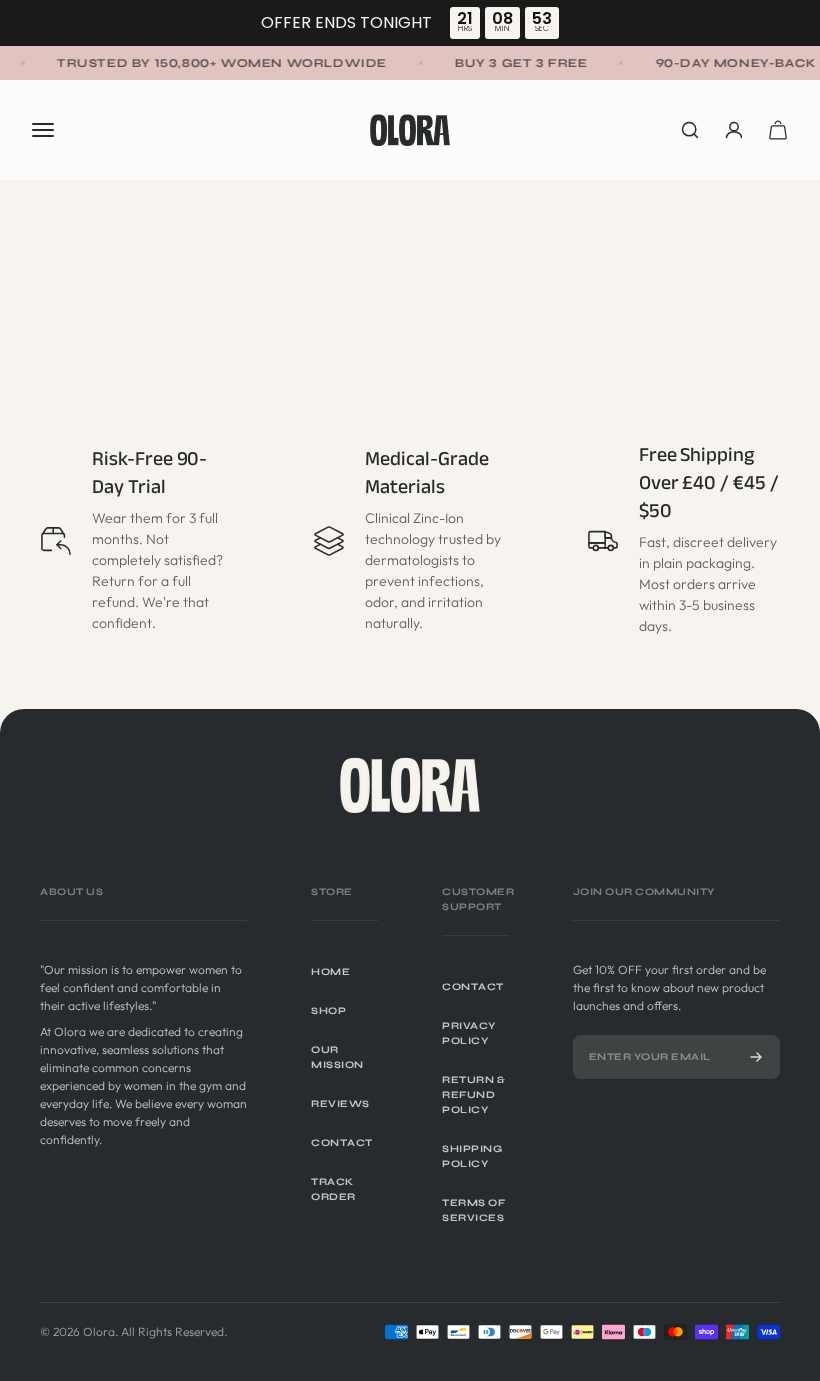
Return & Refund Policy (473, 1095)
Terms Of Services (473, 1210)
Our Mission (337, 1057)
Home (330, 972)
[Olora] (410, 785)
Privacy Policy (469, 1033)
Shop (328, 1011)
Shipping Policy (472, 1156)
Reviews (340, 1104)
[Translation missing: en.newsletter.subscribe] (756, 1057)
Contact (342, 1143)
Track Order (333, 1189)
